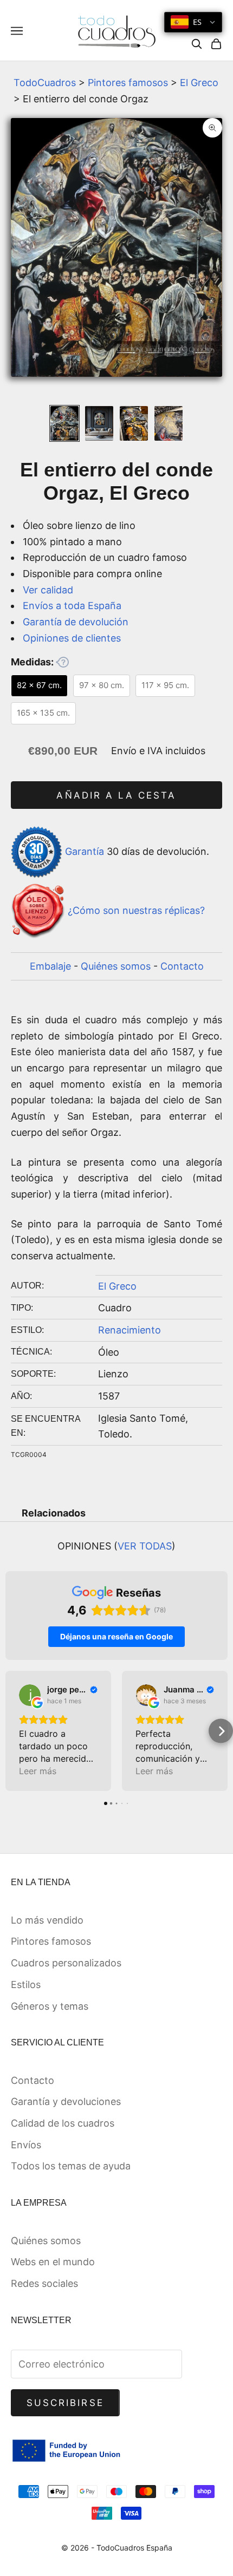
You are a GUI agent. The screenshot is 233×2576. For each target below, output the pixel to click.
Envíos (26, 2145)
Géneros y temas (50, 2006)
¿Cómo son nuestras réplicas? (136, 910)
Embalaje (50, 966)
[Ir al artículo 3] (134, 423)
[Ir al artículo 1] (64, 423)
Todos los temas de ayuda (71, 2166)
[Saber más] (62, 662)
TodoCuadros (45, 83)
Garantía (85, 851)
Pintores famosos (128, 83)
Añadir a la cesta (116, 795)
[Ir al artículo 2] (99, 423)
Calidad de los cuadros (63, 2123)
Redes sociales (44, 2283)
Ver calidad (48, 590)
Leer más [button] (38, 1771)
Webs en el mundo (53, 2262)
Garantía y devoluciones (66, 2101)
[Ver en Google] (30, 1695)
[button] (12, 1731)
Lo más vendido (47, 1920)
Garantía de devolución (76, 622)
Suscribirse (65, 2403)
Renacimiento (130, 1330)
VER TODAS (145, 1546)
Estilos (26, 1985)
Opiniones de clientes (72, 638)
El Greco (199, 83)
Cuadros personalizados (66, 1963)
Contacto (182, 966)
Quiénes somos (116, 966)
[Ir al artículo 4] (169, 423)
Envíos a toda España (72, 606)
